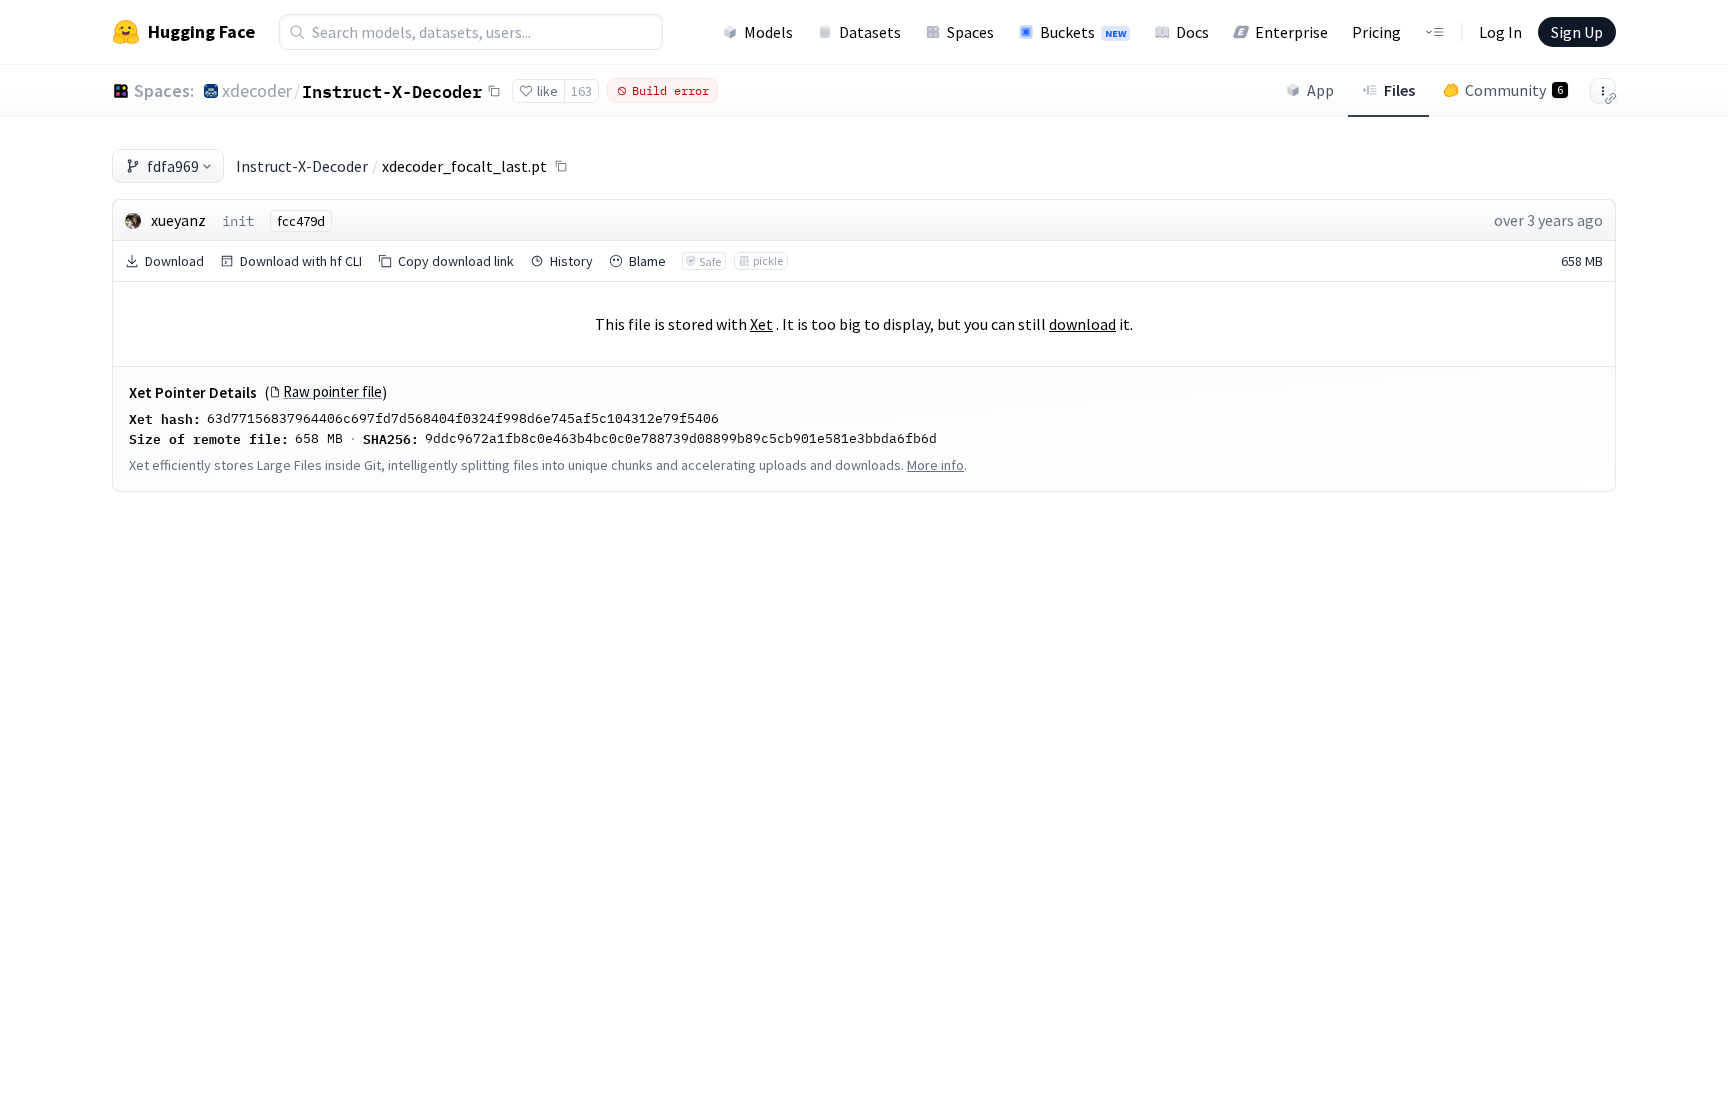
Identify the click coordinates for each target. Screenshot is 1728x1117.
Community (1514, 90)
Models (768, 32)
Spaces (970, 32)
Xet (761, 324)
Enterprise (1291, 32)
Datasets (870, 32)
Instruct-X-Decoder (392, 91)
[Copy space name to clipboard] (494, 91)
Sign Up (1577, 32)
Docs (1192, 32)
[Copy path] (561, 166)
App (1320, 90)
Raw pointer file (332, 392)
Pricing (1376, 32)
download (1082, 324)
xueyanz (178, 220)
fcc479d (301, 221)
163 (581, 91)
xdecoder (257, 90)
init (238, 221)
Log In (1500, 32)
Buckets (1083, 32)
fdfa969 (173, 166)
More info (935, 465)
